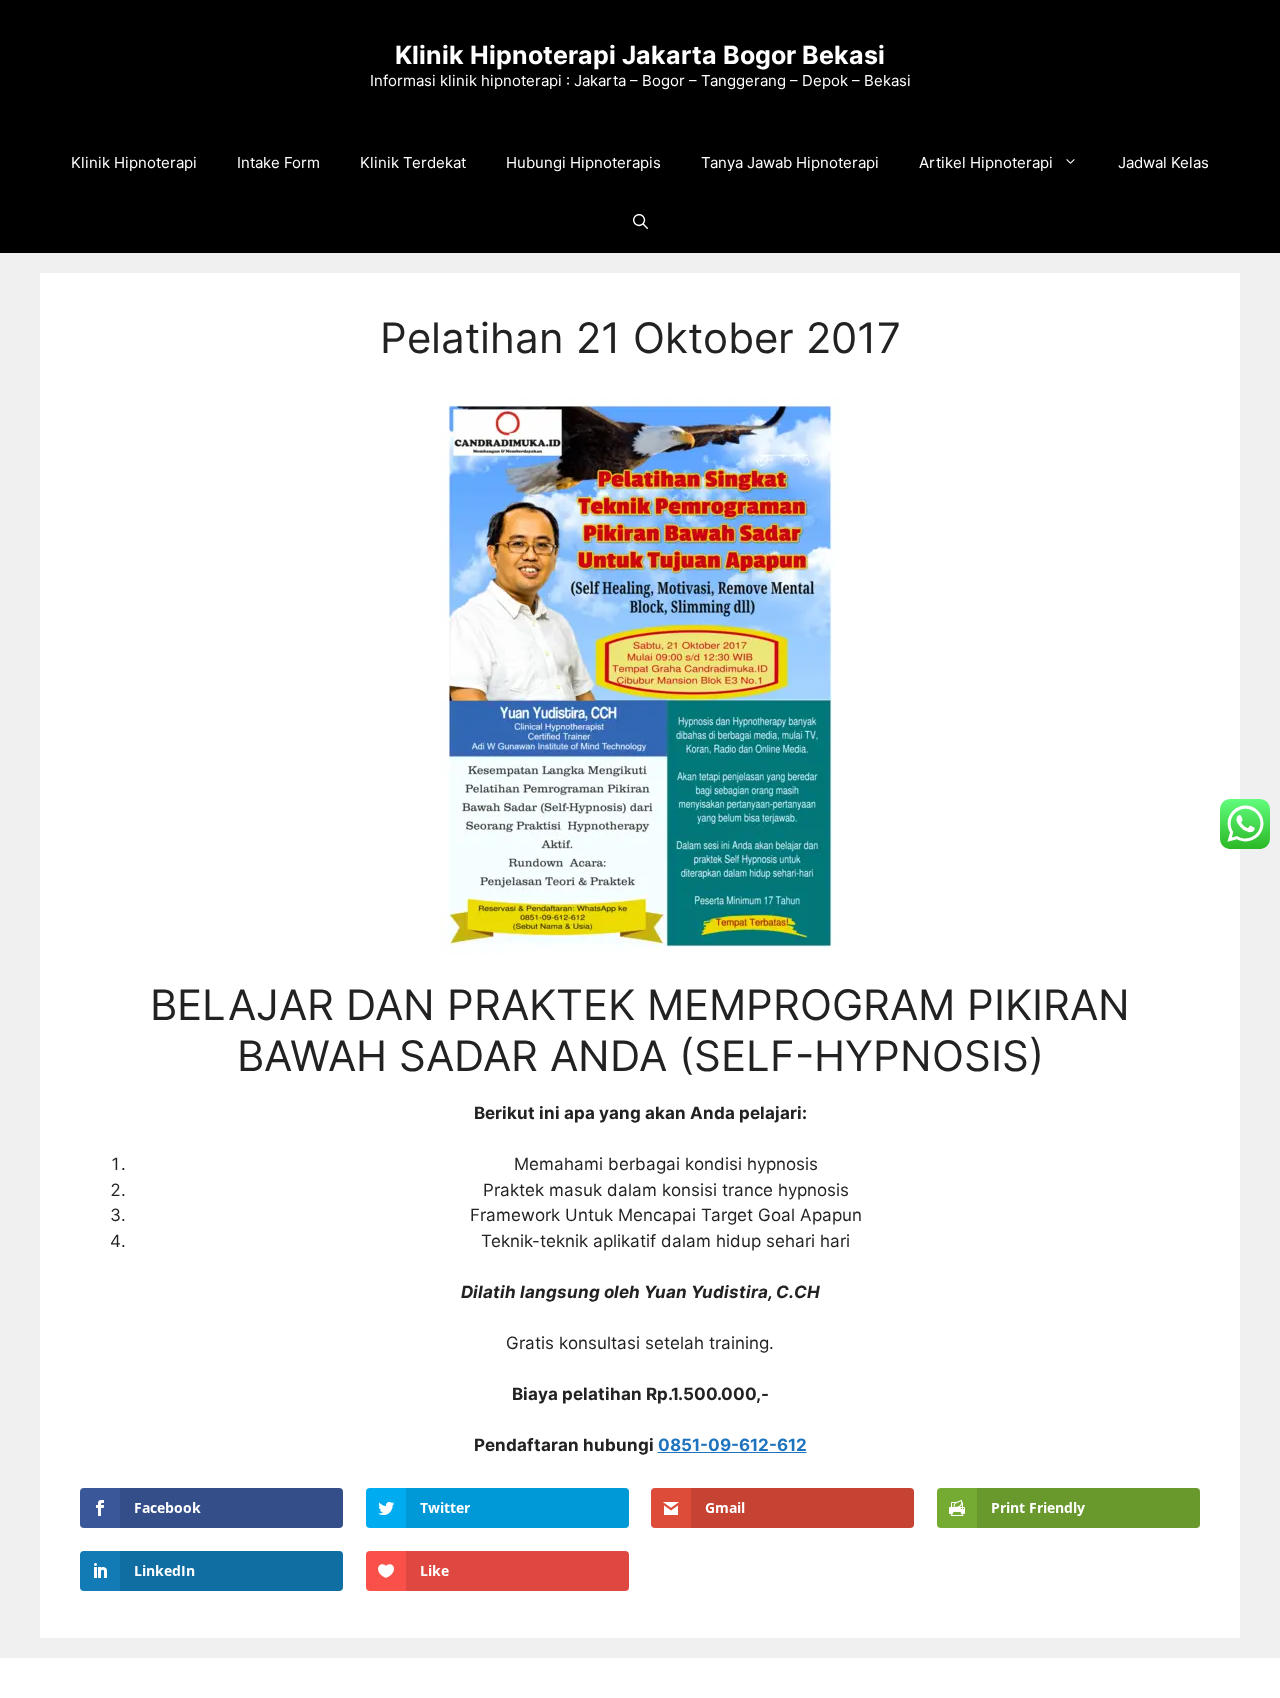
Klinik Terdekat (413, 162)
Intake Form (278, 162)
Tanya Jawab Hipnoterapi (790, 162)
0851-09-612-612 (732, 1445)
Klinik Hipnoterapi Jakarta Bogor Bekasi (640, 55)
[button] (640, 223)
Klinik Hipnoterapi (134, 162)
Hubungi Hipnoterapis (583, 162)
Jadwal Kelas (1163, 162)
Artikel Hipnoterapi (986, 162)
